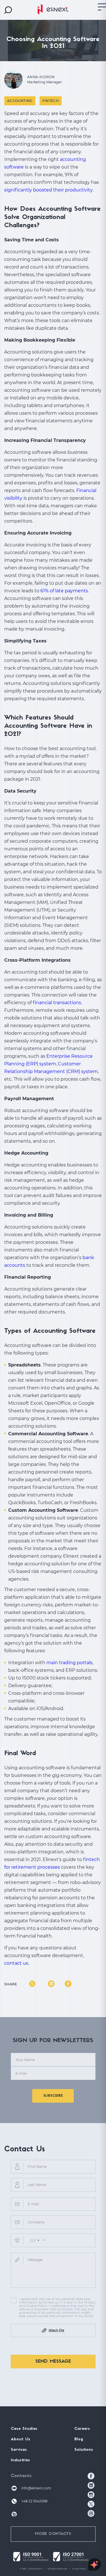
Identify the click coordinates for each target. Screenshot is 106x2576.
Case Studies (24, 2429)
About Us (20, 2439)
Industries (20, 2460)
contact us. (17, 1963)
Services (19, 2450)
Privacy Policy (79, 2569)
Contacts (21, 2476)
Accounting (20, 101)
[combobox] (34, 2240)
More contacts (53, 2534)
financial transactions (57, 1003)
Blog (79, 2439)
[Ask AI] (95, 2565)
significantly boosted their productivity (48, 190)
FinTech (51, 101)
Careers (82, 2429)
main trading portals (69, 1663)
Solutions (84, 2450)
